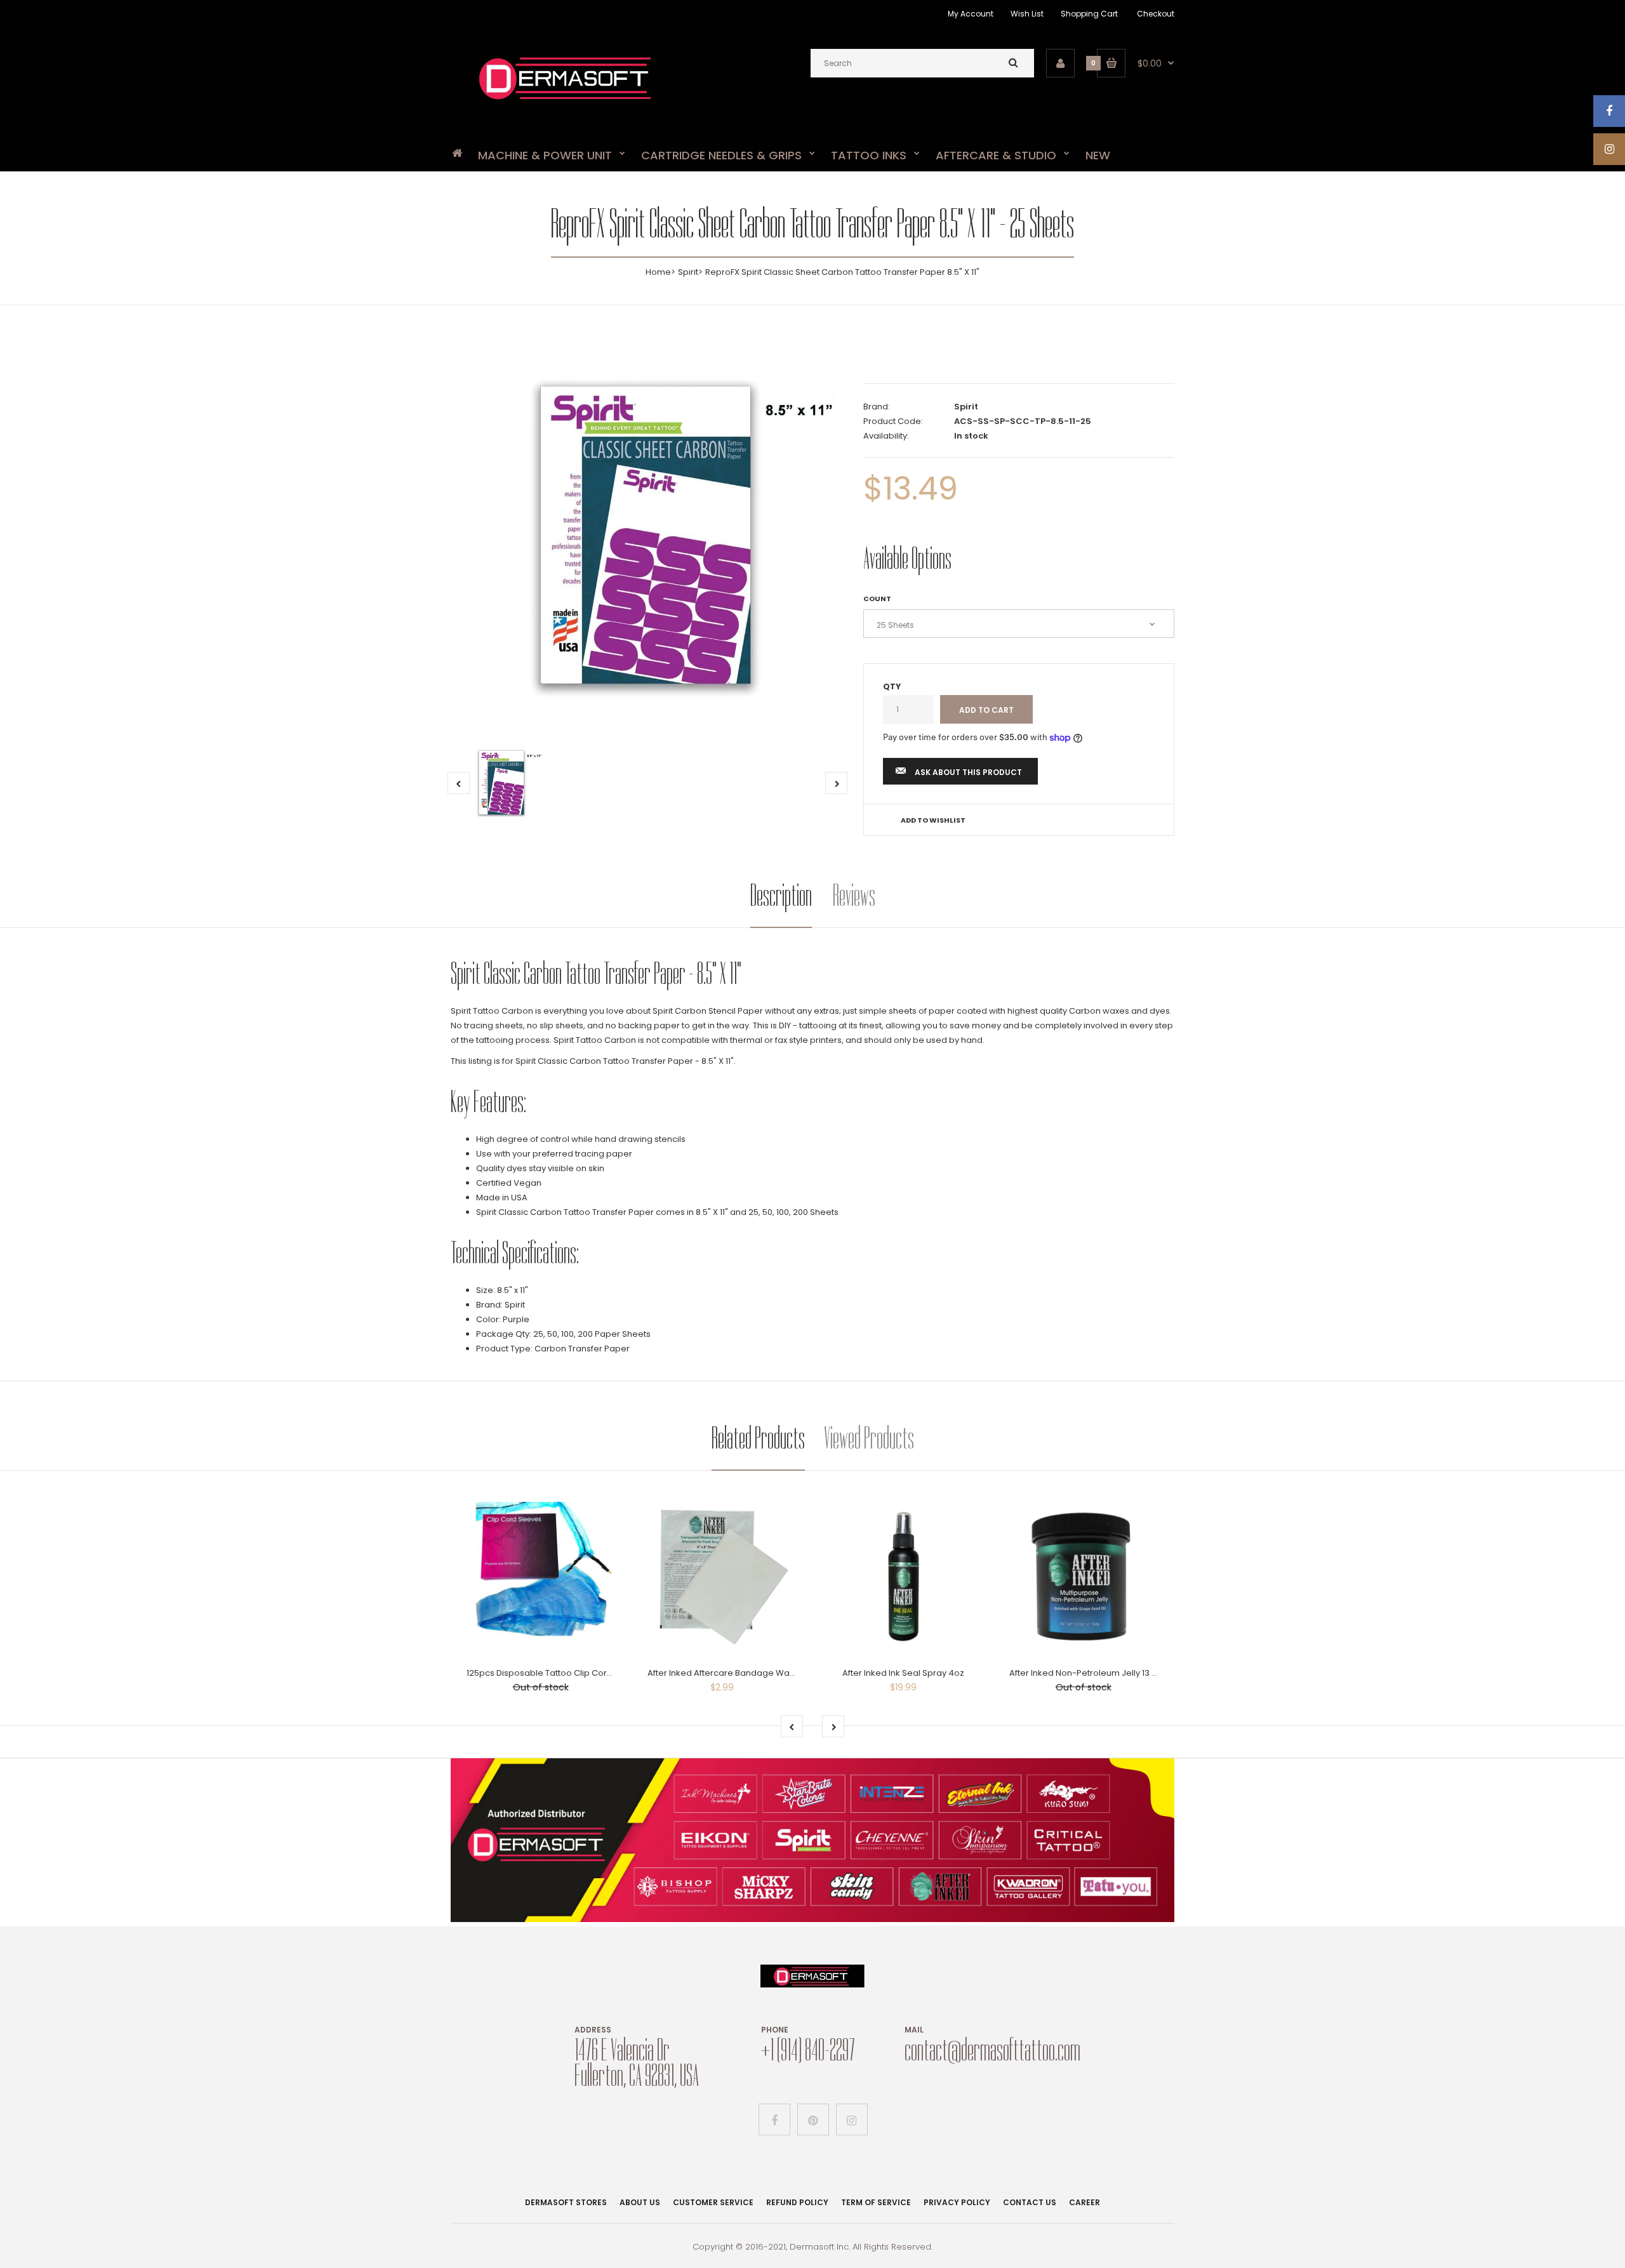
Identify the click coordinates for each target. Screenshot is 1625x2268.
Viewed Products (869, 1438)
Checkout (1156, 14)
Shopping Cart (1089, 14)
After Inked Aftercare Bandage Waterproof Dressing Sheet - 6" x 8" (784, 1673)
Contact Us (1030, 2202)
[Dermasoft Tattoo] (565, 104)
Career (1084, 2202)
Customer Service (713, 2202)
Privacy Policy (957, 2202)
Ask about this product (968, 772)
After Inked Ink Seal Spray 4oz (903, 1673)
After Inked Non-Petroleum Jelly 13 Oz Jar (1094, 1673)
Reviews (854, 895)
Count (877, 599)
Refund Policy (797, 2202)
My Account (971, 14)
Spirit (688, 272)
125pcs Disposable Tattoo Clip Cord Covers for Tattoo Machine (595, 1673)
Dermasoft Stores (566, 2202)
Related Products (758, 1438)
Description (781, 895)
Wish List (1027, 14)
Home (658, 272)
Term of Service (876, 2202)
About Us (640, 2202)
